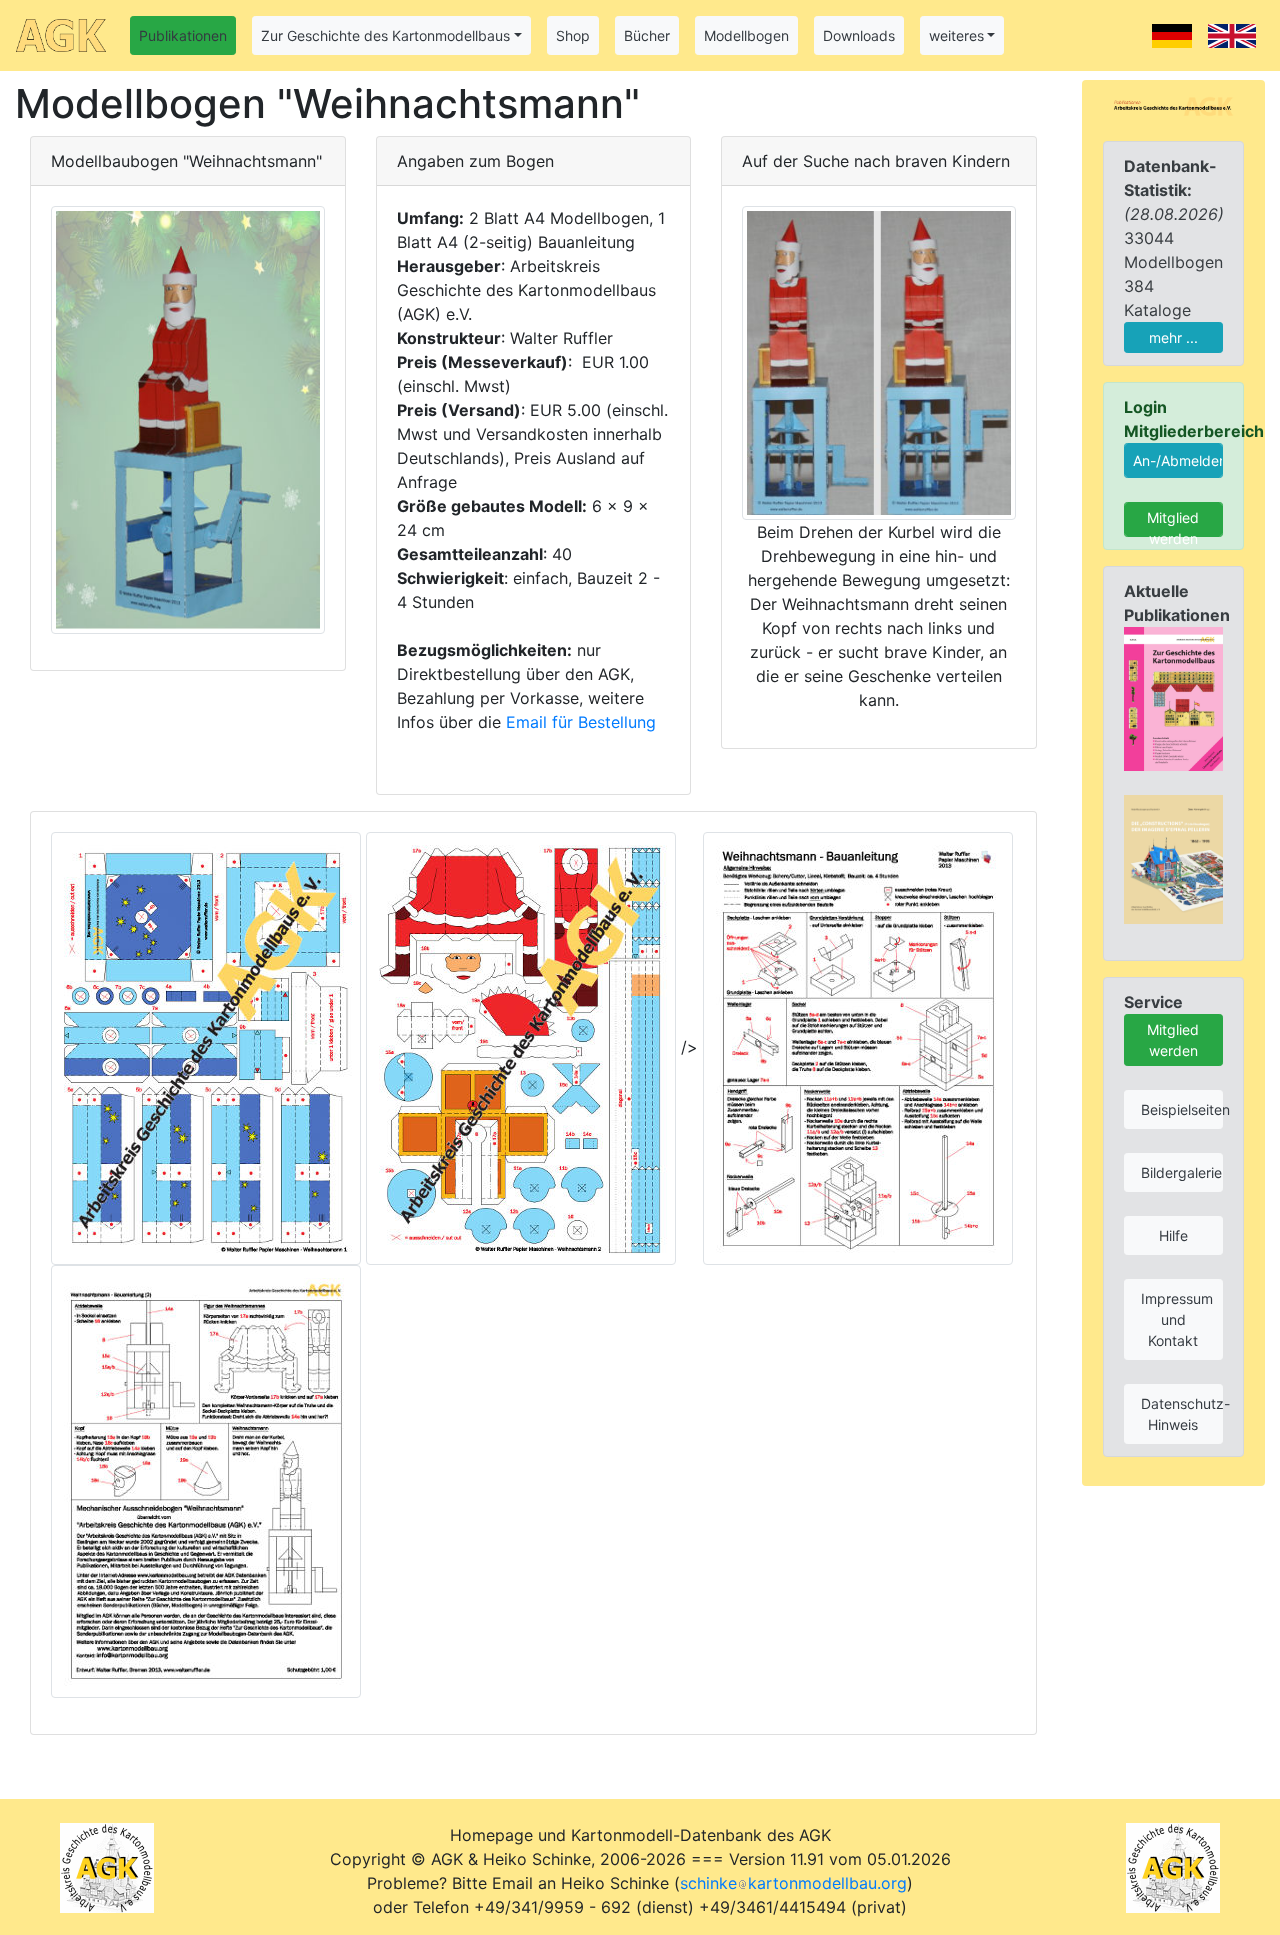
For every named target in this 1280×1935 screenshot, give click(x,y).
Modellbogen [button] (746, 35)
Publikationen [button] (183, 35)
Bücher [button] (647, 35)
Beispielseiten (1182, 1109)
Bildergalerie (1181, 1172)
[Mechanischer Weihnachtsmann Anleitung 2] (206, 1480)
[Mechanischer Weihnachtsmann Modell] (879, 361)
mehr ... (1173, 337)
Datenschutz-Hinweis (1182, 1414)
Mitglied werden (1173, 523)
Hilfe (1173, 1235)
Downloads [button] (859, 35)
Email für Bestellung (581, 722)
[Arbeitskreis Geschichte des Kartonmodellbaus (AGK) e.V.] (1173, 105)
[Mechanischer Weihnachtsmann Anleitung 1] (858, 1047)
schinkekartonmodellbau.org (793, 1883)
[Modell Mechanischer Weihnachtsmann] (188, 418)
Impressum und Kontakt (1177, 1319)
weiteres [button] (956, 35)
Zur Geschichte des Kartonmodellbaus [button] (385, 35)
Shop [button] (573, 35)
